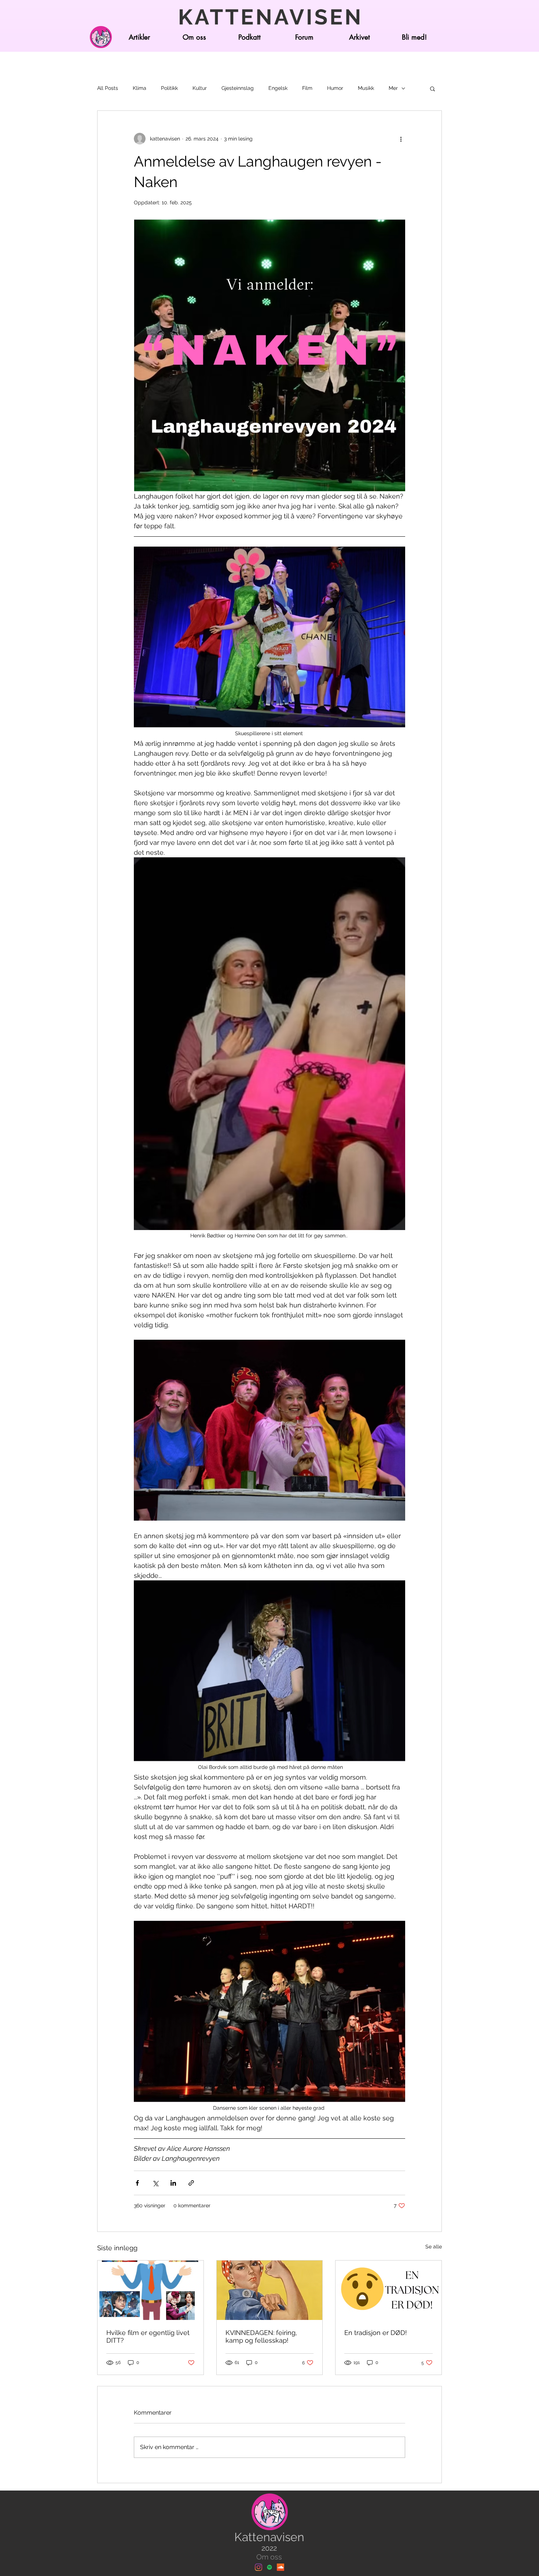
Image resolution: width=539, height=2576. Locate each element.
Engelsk (278, 88)
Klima (140, 88)
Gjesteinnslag (238, 88)
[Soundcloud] (280, 2567)
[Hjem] (101, 37)
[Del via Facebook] (137, 2183)
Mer (393, 88)
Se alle (434, 2247)
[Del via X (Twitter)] (155, 2183)
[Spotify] (269, 2567)
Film (307, 88)
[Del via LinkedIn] (173, 2183)
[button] (432, 88)
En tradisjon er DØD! (376, 2333)
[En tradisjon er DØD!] (388, 2290)
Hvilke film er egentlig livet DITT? (148, 2336)
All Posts (108, 88)
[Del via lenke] (191, 2183)
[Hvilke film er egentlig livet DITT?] (151, 2290)
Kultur (200, 88)
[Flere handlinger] (401, 139)
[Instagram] (258, 2567)
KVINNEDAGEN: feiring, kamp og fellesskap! (261, 2336)
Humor (335, 88)
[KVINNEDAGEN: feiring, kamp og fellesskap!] (270, 2290)
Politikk (169, 88)
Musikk (366, 88)
